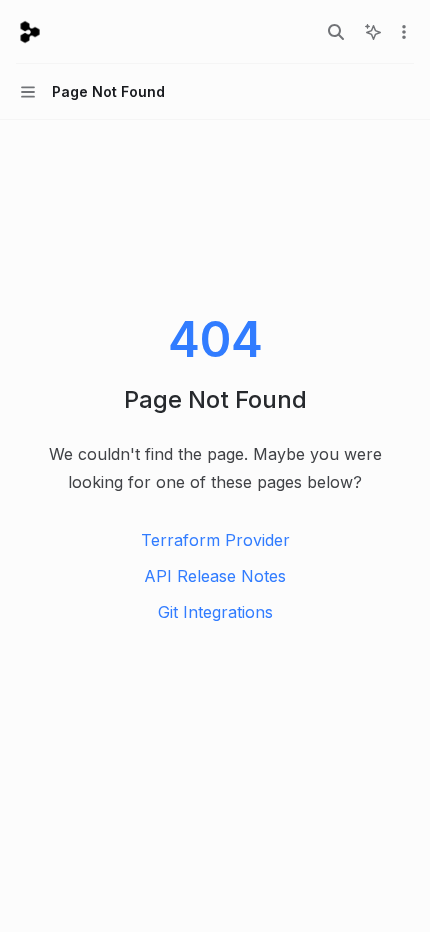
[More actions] (404, 32)
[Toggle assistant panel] (373, 32)
